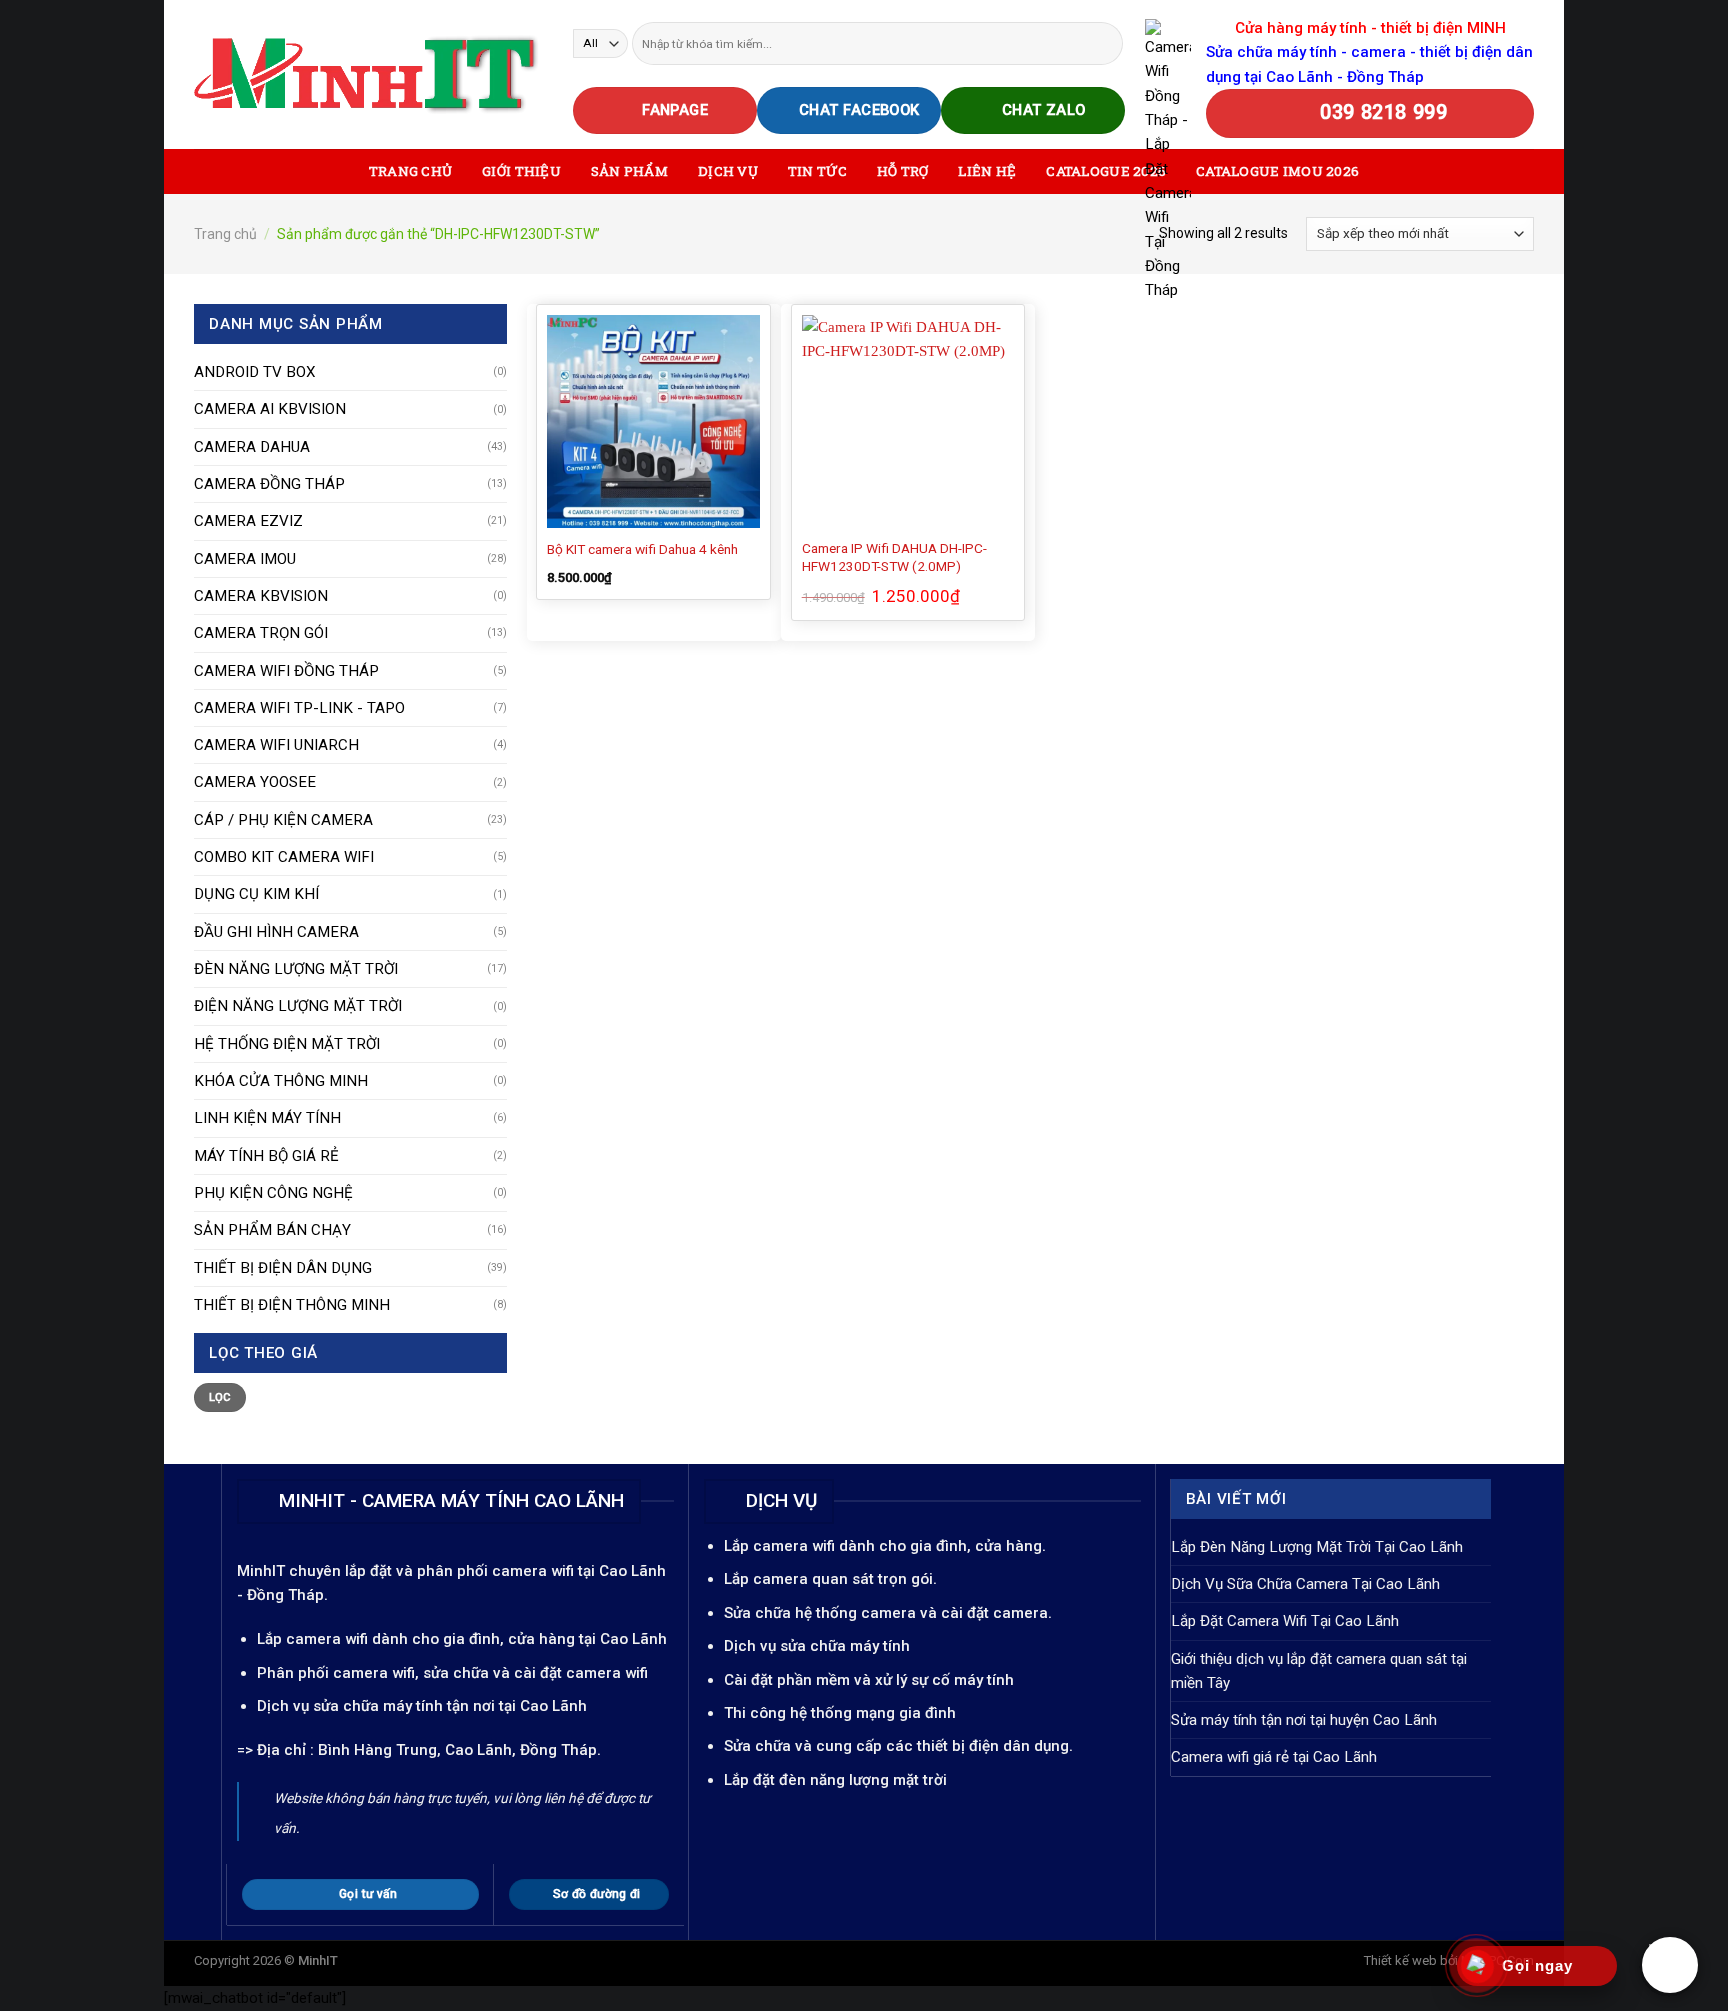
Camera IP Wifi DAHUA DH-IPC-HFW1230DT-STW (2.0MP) (894, 557)
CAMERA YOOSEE (255, 782)
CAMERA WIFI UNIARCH (276, 745)
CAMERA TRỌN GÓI (261, 633)
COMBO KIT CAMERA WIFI (284, 857)
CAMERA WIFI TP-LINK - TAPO (299, 708)
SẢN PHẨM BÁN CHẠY (272, 1230)
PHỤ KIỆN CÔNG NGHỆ (273, 1193)
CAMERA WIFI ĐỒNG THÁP (286, 671)
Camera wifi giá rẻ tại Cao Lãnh (1274, 1757)
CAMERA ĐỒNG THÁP (269, 484)
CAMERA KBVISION (261, 596)
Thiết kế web (1400, 1960)
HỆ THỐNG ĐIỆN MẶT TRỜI (287, 1044)
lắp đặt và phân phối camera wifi (459, 1571)
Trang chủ (225, 234)
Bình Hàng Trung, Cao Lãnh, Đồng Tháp (457, 1750)
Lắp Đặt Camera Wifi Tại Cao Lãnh (1285, 1621)
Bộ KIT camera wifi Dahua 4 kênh (642, 549)
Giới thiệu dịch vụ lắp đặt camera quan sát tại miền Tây (1319, 1671)
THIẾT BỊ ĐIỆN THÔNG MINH (292, 1305)
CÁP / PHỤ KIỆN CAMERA (283, 820)
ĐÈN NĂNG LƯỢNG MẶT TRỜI (296, 969)
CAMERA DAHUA (252, 447)
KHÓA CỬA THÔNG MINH (281, 1081)
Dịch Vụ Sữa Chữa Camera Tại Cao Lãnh (1305, 1584)
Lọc (220, 1397)
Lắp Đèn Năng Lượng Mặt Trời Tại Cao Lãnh (1317, 1547)
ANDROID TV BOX (255, 372)
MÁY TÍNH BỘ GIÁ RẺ (266, 1156)
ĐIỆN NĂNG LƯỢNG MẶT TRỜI (298, 1006)
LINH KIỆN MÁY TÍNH (267, 1118)
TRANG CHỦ (410, 171)
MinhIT (263, 1571)
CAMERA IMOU (245, 559)
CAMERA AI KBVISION (270, 409)
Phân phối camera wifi (336, 1673)
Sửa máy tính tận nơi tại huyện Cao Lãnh (1304, 1720)
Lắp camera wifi (312, 1639)
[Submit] (1106, 43)
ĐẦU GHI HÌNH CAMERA (276, 932)
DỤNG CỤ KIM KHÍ (256, 894)
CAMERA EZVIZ (248, 521)
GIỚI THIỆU (521, 171)
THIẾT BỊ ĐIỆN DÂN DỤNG (283, 1268)
